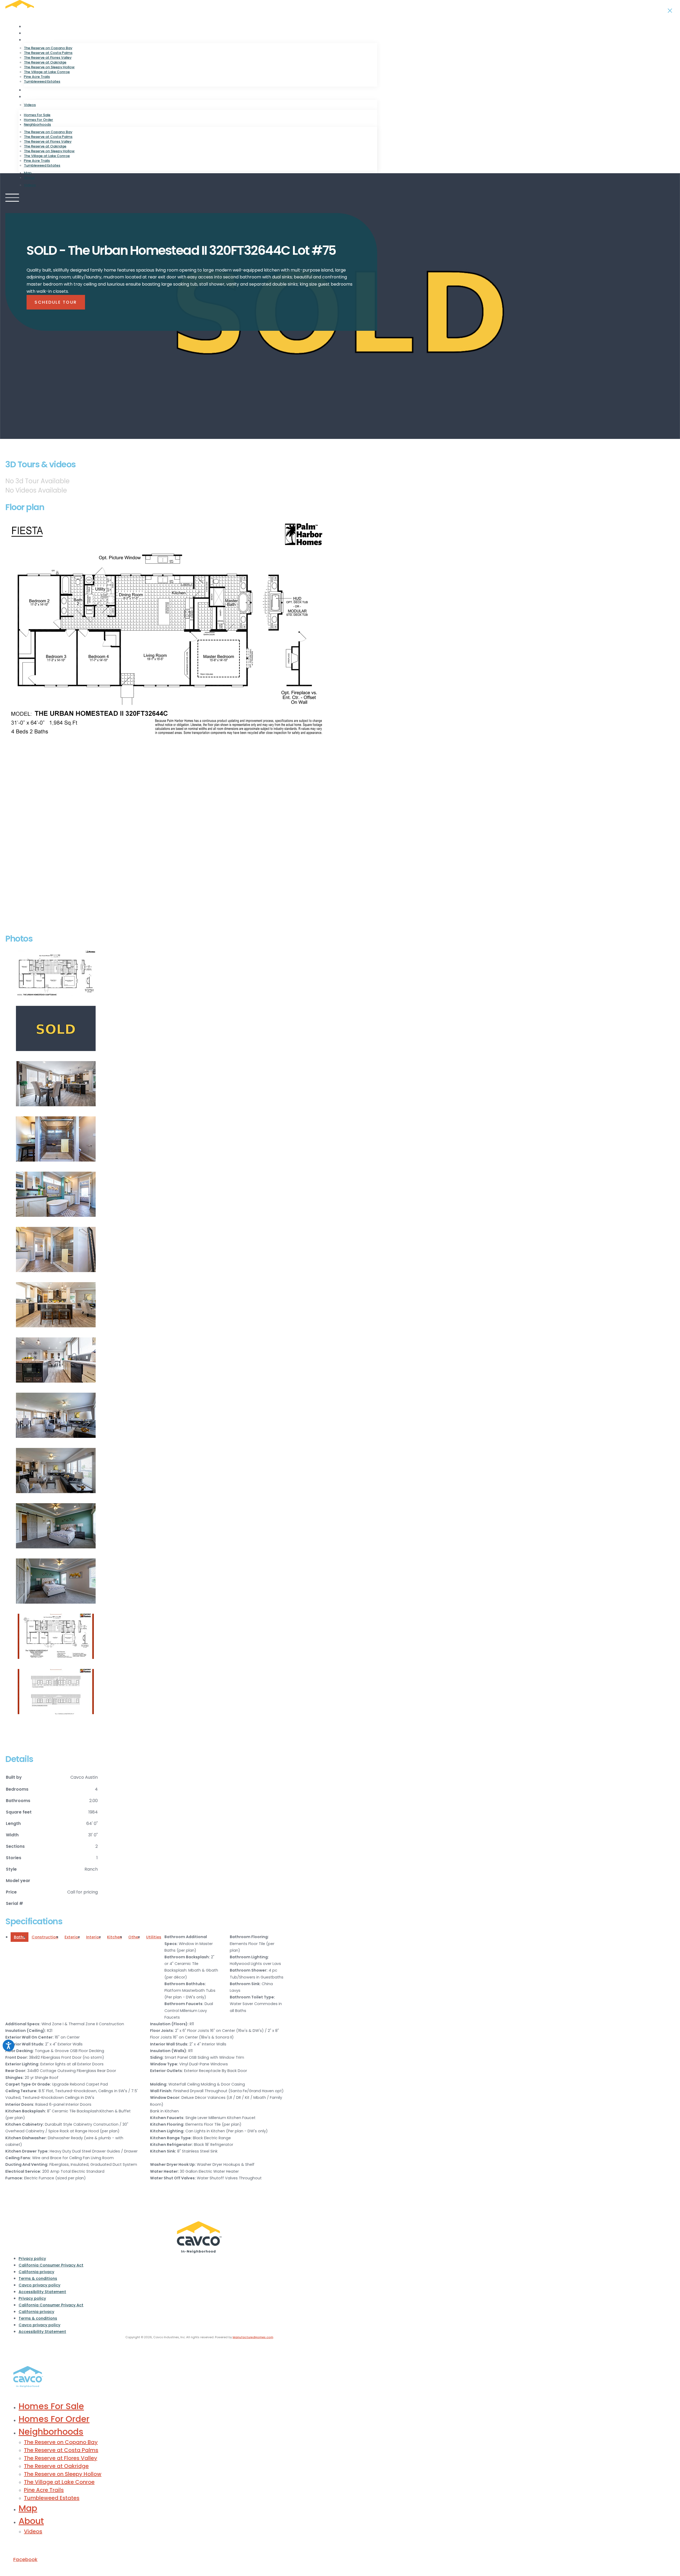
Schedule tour (56, 302)
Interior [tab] (93, 1937)
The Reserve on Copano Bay (48, 48)
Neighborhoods (39, 40)
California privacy (36, 2272)
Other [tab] (134, 1937)
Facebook (25, 2559)
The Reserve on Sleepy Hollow (49, 67)
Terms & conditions (38, 2278)
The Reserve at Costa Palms (48, 53)
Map (28, 90)
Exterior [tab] (72, 1937)
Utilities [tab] (154, 1937)
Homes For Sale (39, 27)
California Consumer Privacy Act (51, 2265)
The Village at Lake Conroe (47, 72)
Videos (30, 105)
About (30, 97)
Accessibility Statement (42, 2292)
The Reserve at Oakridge (45, 62)
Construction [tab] (45, 1937)
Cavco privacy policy (39, 2285)
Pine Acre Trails (37, 77)
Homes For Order (41, 33)
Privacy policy (32, 2259)
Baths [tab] (20, 1937)
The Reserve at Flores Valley (48, 58)
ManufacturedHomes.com (253, 2337)
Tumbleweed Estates (42, 81)
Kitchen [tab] (114, 1937)
